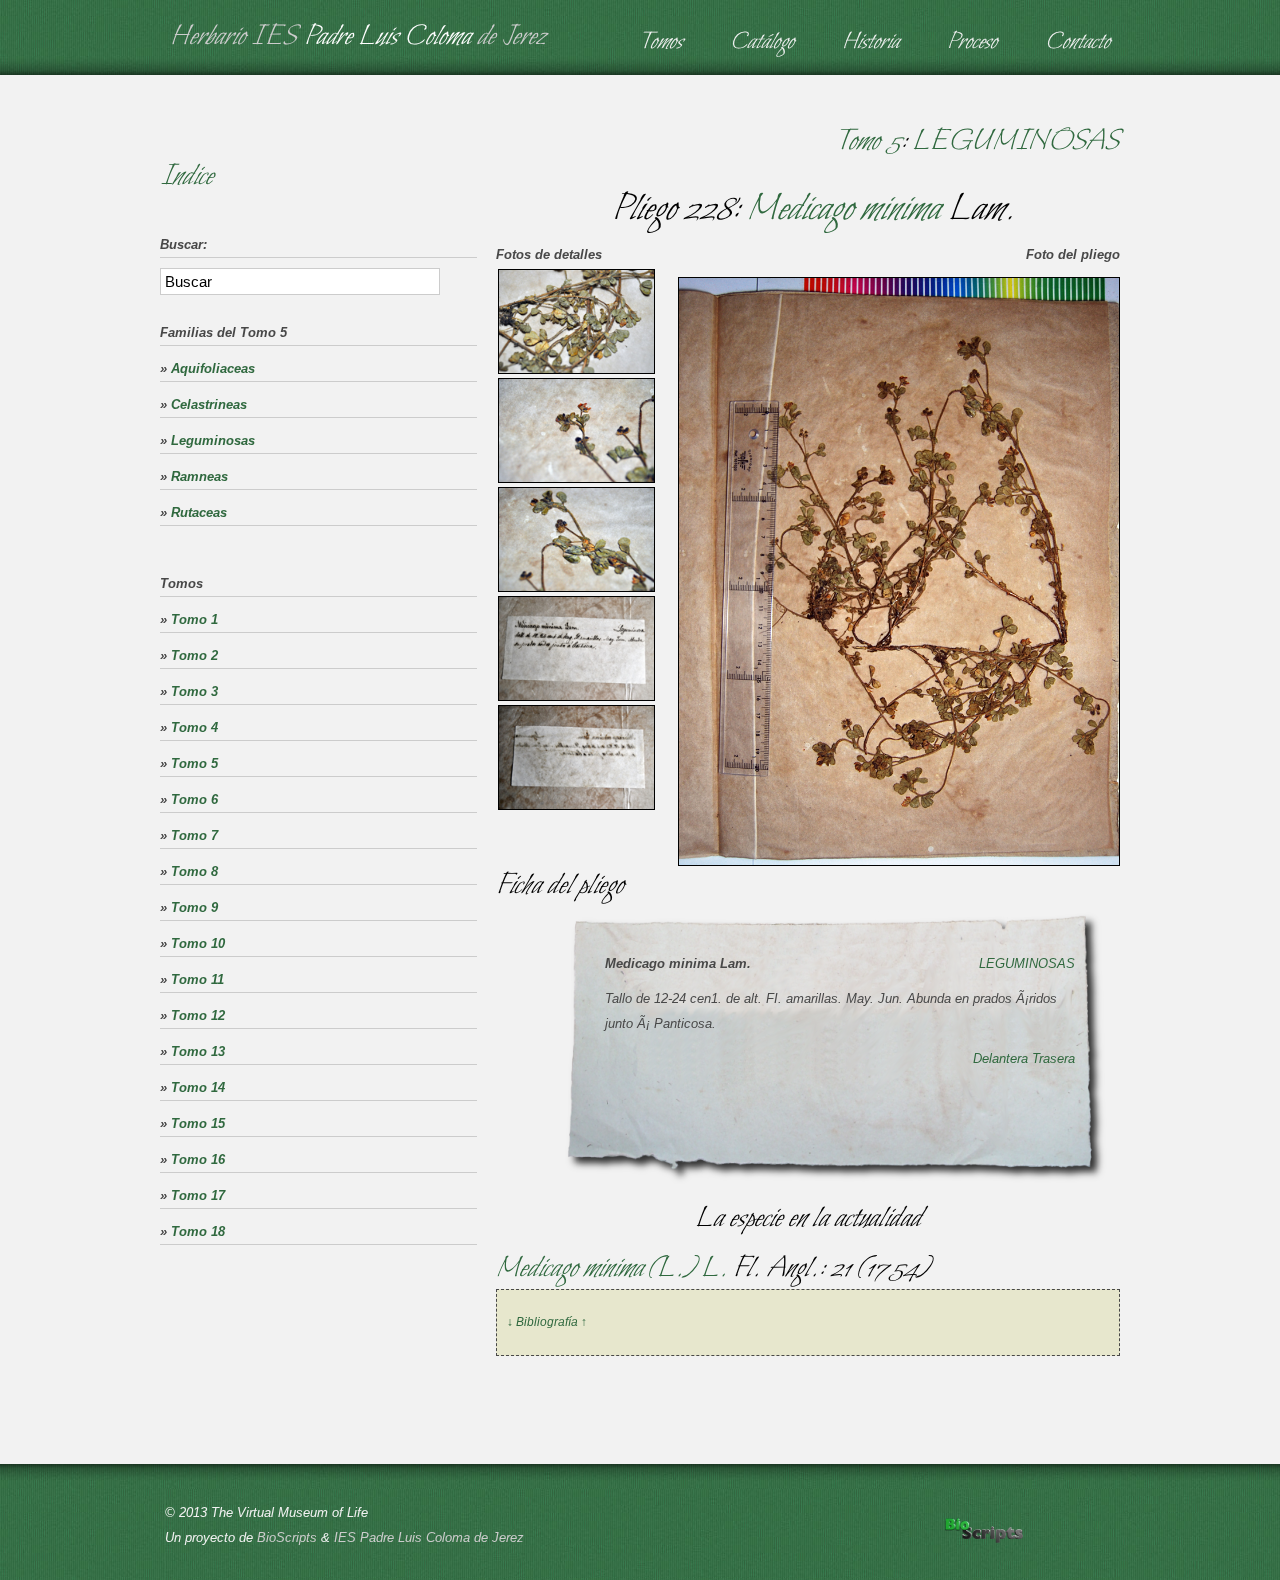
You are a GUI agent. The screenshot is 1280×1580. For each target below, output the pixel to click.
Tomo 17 (198, 1195)
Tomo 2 (194, 655)
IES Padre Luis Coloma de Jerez (429, 1537)
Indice (186, 177)
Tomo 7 (194, 835)
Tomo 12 (198, 1015)
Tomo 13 (198, 1051)
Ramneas (199, 476)
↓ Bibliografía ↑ (547, 1322)
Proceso (972, 43)
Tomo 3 (194, 691)
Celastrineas (209, 404)
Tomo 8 (194, 871)
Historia (870, 43)
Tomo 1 (194, 619)
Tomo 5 (867, 142)
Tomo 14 (198, 1087)
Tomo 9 (194, 907)
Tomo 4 (194, 727)
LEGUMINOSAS (1016, 142)
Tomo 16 (198, 1159)
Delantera (1000, 1058)
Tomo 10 (198, 943)
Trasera (1053, 1058)
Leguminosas (213, 440)
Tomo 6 (194, 799)
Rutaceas (199, 512)
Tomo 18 (198, 1231)
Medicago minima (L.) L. (614, 1269)
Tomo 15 (198, 1123)
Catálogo (762, 43)
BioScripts (287, 1537)
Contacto (1077, 43)
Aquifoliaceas (213, 368)
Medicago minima (843, 210)
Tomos (660, 43)
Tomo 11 (197, 979)
